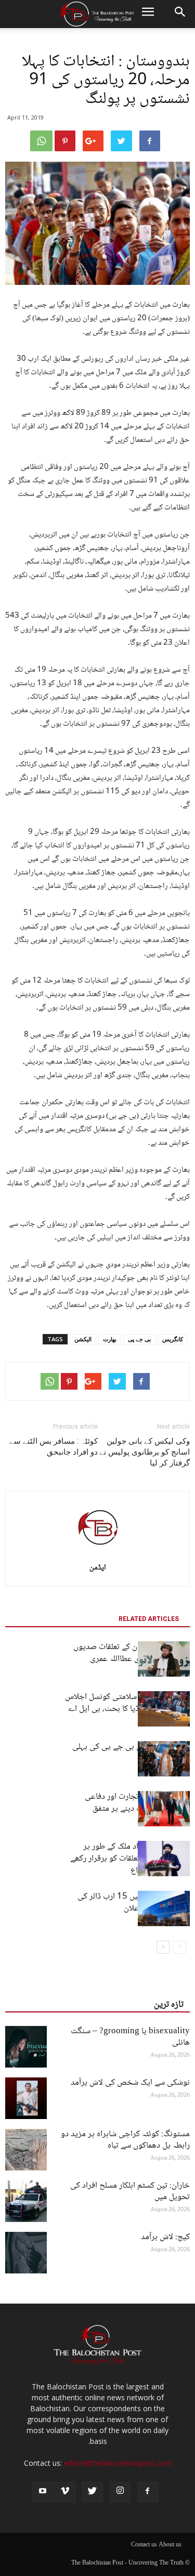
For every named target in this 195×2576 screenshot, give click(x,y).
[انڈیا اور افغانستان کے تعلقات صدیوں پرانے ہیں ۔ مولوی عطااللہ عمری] (164, 1659)
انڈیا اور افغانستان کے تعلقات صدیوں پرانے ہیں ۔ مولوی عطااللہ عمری (132, 1653)
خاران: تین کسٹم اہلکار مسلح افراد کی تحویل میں (130, 2192)
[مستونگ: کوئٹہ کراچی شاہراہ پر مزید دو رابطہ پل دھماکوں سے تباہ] (26, 2150)
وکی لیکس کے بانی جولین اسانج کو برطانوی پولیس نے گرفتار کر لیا (145, 1452)
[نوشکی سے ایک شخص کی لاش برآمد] (26, 2098)
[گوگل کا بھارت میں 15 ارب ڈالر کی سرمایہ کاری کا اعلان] (164, 1909)
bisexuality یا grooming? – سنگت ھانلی (130, 2037)
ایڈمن (98, 1568)
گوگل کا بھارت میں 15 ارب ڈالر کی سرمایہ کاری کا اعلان (134, 1903)
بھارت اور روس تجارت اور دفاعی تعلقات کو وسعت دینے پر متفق (137, 1803)
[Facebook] (148, 2492)
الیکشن (83, 1339)
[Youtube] (43, 2492)
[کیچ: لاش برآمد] (26, 2253)
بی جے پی (139, 1339)
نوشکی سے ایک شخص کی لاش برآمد (130, 2083)
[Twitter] (93, 2492)
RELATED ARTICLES (149, 1619)
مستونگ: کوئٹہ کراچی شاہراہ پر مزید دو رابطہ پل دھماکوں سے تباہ (125, 2140)
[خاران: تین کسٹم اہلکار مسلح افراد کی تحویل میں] (26, 2201)
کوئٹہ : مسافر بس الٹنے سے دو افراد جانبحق (54, 1447)
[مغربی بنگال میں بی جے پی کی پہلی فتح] (164, 1759)
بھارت (110, 1339)
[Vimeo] (65, 2492)
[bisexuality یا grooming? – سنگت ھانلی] (26, 2047)
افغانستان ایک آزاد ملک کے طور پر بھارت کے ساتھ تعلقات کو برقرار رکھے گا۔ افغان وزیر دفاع (130, 1859)
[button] (180, 14)
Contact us (144, 2545)
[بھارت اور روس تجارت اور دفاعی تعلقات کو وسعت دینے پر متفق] (164, 1809)
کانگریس (173, 1339)
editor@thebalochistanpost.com (118, 2463)
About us (170, 2545)
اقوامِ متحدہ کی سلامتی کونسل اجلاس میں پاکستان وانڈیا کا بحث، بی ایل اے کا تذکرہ (127, 1709)
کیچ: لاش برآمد (165, 2237)
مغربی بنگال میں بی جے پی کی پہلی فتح (131, 1753)
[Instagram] (120, 2492)
